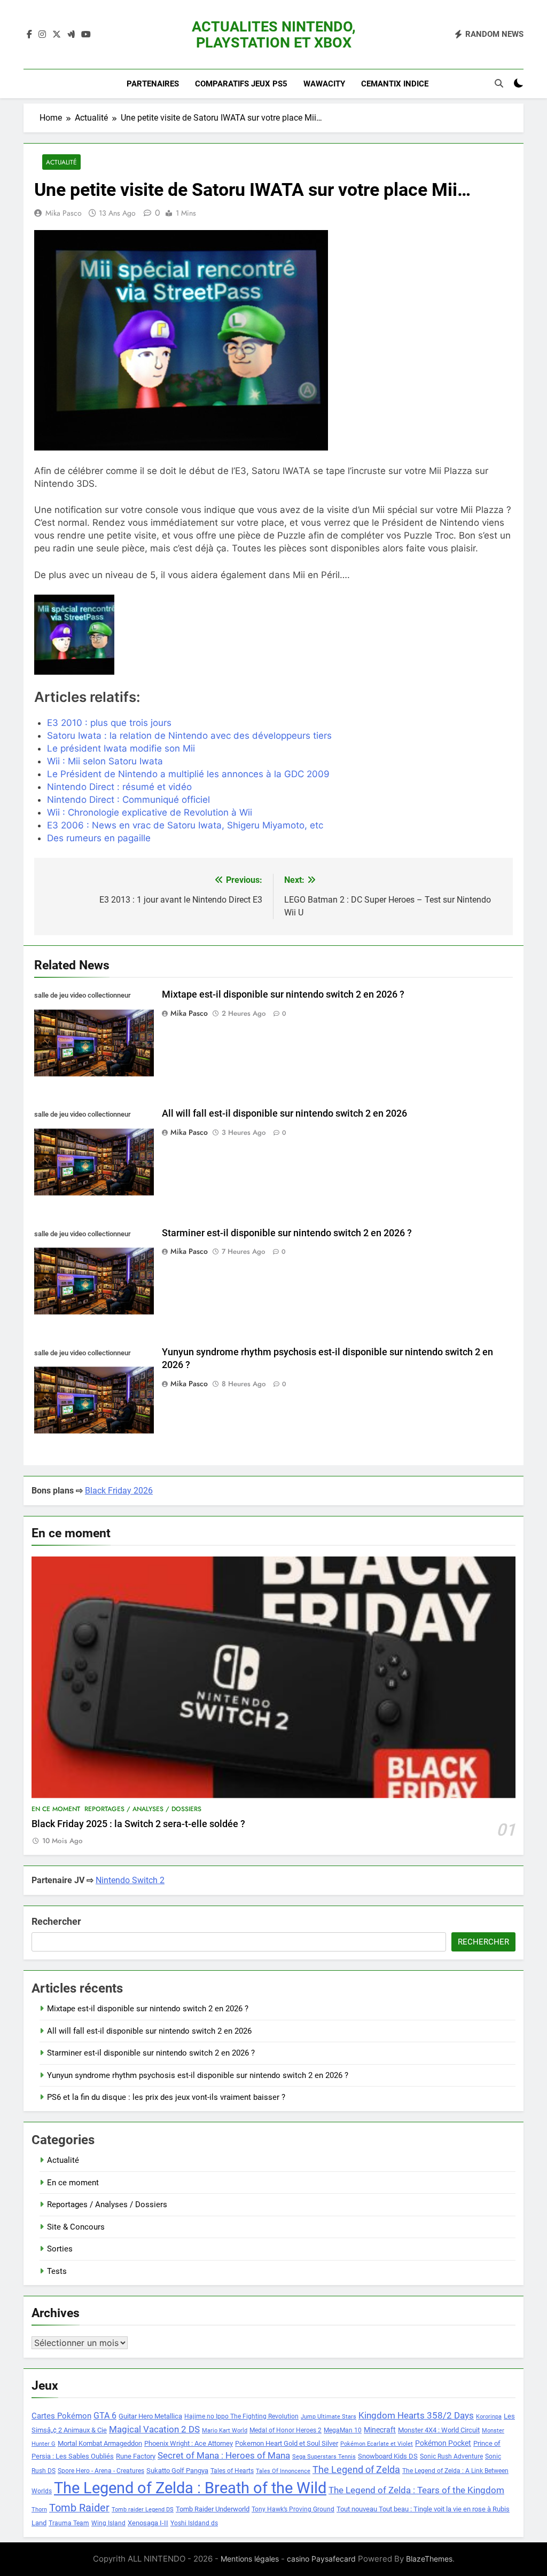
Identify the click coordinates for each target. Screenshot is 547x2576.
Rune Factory (136, 2456)
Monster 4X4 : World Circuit (439, 2430)
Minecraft (380, 2430)
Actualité (61, 162)
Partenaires (153, 84)
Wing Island (108, 2523)
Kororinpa (489, 2417)
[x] (57, 35)
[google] (71, 35)
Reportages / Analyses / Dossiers (143, 1809)
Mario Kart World (225, 2431)
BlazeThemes (429, 2559)
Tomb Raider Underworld (213, 2509)
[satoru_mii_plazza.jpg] (111, 635)
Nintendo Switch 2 (130, 1880)
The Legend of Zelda (356, 2470)
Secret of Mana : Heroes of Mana (224, 2456)
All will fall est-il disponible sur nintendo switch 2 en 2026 (284, 1113)
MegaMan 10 (343, 2430)
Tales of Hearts (232, 2471)
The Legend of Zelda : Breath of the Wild (190, 2488)
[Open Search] (499, 83)
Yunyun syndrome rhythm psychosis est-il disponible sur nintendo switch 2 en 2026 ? (198, 2075)
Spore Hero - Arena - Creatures (101, 2471)
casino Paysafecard (321, 2559)
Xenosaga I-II (148, 2523)
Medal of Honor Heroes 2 (286, 2430)
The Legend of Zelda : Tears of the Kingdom (416, 2490)
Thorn (39, 2510)
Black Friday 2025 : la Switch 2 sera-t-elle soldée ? (138, 1824)
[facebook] (29, 35)
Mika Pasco (64, 213)
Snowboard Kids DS (388, 2456)
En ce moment (56, 1809)
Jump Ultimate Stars (329, 2417)
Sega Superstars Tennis (324, 2457)
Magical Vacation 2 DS (154, 2429)
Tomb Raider (79, 2508)
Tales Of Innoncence (283, 2471)
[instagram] (42, 35)
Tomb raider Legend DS (143, 2510)
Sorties (60, 2249)
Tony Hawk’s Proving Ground (293, 2509)
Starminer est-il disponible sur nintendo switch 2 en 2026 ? (287, 1233)
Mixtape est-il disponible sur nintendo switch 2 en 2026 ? (283, 994)
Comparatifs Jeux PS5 (241, 84)
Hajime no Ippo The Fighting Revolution (241, 2416)
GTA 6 (105, 2416)
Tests (57, 2271)
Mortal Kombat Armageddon (100, 2443)
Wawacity (324, 84)
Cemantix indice (395, 84)
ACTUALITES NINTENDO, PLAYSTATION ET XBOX (274, 35)
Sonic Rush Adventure (451, 2456)
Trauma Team (69, 2523)
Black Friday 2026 (119, 1491)
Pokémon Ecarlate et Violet (377, 2444)
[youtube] (86, 35)
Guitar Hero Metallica (150, 2416)
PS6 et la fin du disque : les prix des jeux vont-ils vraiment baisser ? (166, 2097)
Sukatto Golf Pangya (177, 2471)
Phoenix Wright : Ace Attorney (189, 2443)
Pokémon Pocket (443, 2443)
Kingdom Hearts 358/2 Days (416, 2415)
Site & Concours (76, 2227)
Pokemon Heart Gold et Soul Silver (287, 2443)
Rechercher (56, 1921)
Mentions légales (250, 2559)
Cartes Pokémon (61, 2416)
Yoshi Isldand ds (194, 2523)
